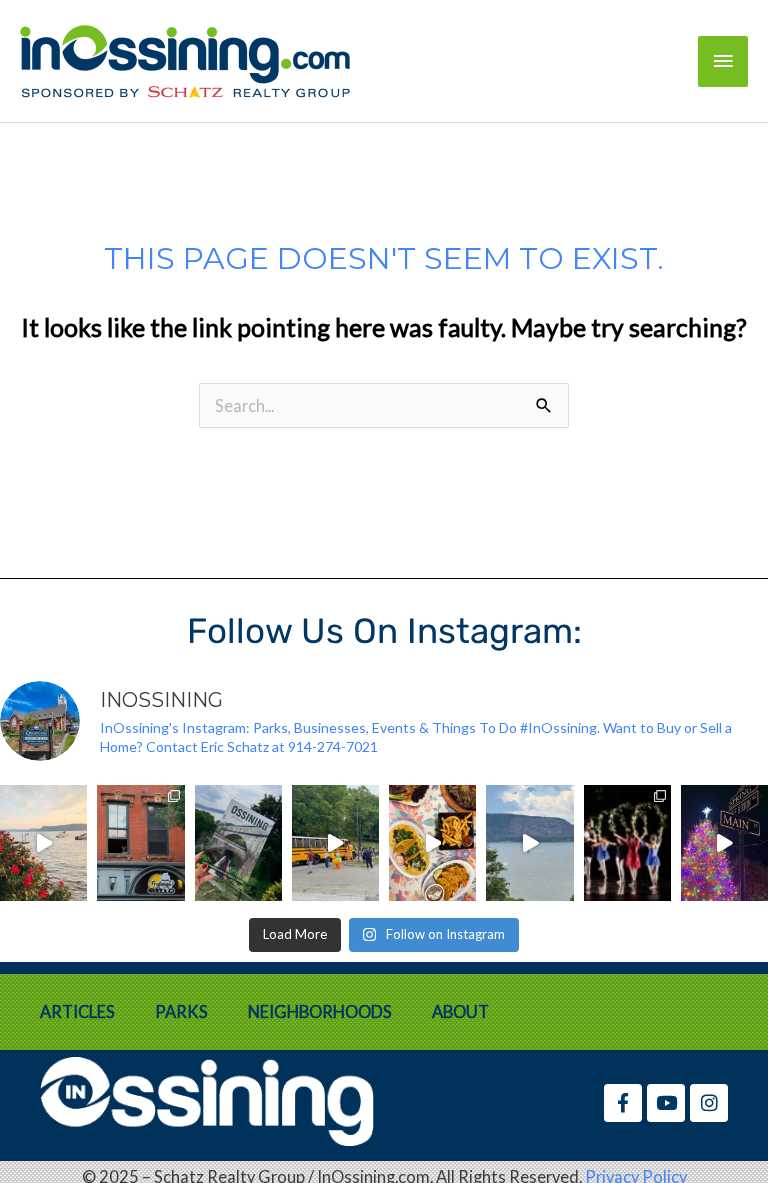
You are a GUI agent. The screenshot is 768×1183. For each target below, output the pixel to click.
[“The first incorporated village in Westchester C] (238, 843)
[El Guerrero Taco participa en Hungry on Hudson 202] (432, 843)
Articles (77, 1011)
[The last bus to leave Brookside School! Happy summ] (335, 843)
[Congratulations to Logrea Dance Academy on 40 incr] (627, 843)
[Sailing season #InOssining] (529, 843)
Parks (181, 1011)
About (460, 1011)
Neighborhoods (320, 1011)
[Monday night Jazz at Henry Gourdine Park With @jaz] (43, 843)
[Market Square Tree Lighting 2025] (724, 843)
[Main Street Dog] (140, 843)
